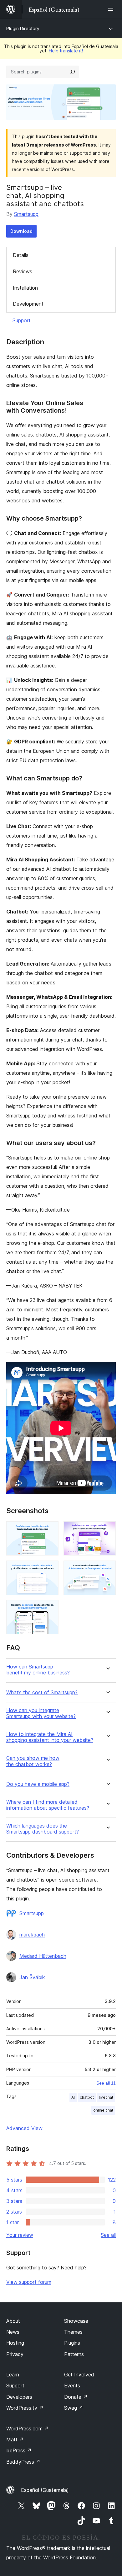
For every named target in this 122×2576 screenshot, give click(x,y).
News (13, 2332)
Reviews (23, 271)
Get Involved (79, 2375)
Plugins (72, 2343)
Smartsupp (26, 214)
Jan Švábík (32, 1977)
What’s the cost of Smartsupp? (42, 1692)
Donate (76, 2397)
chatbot (87, 2097)
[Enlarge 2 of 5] (107, 1530)
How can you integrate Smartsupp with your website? (41, 1713)
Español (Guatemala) (45, 2490)
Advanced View (24, 2128)
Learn (13, 2375)
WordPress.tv (25, 2408)
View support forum (29, 2282)
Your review (20, 2235)
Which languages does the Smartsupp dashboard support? (43, 1829)
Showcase (76, 2321)
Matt (15, 2439)
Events (72, 2386)
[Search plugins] (73, 72)
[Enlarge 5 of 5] (50, 1609)
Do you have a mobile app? (38, 1784)
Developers (19, 2397)
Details (21, 255)
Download (21, 231)
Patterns (74, 2354)
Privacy (15, 2354)
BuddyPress (23, 2462)
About (13, 2321)
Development (28, 304)
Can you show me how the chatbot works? (33, 1761)
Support (22, 320)
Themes (73, 2332)
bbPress (19, 2450)
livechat (106, 2097)
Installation (25, 288)
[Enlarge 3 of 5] (50, 1569)
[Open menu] (112, 9)
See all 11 (106, 2083)
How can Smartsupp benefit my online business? (38, 1670)
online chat (103, 2110)
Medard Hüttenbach (43, 1956)
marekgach (32, 1935)
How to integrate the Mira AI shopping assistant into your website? (50, 1737)
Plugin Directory (23, 28)
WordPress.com (28, 2429)
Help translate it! (66, 51)
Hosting (15, 2343)
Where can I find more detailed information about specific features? (48, 1805)
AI (73, 2097)
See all (108, 2235)
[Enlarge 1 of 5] (50, 1530)
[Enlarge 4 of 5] (107, 1569)
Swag (74, 2408)
